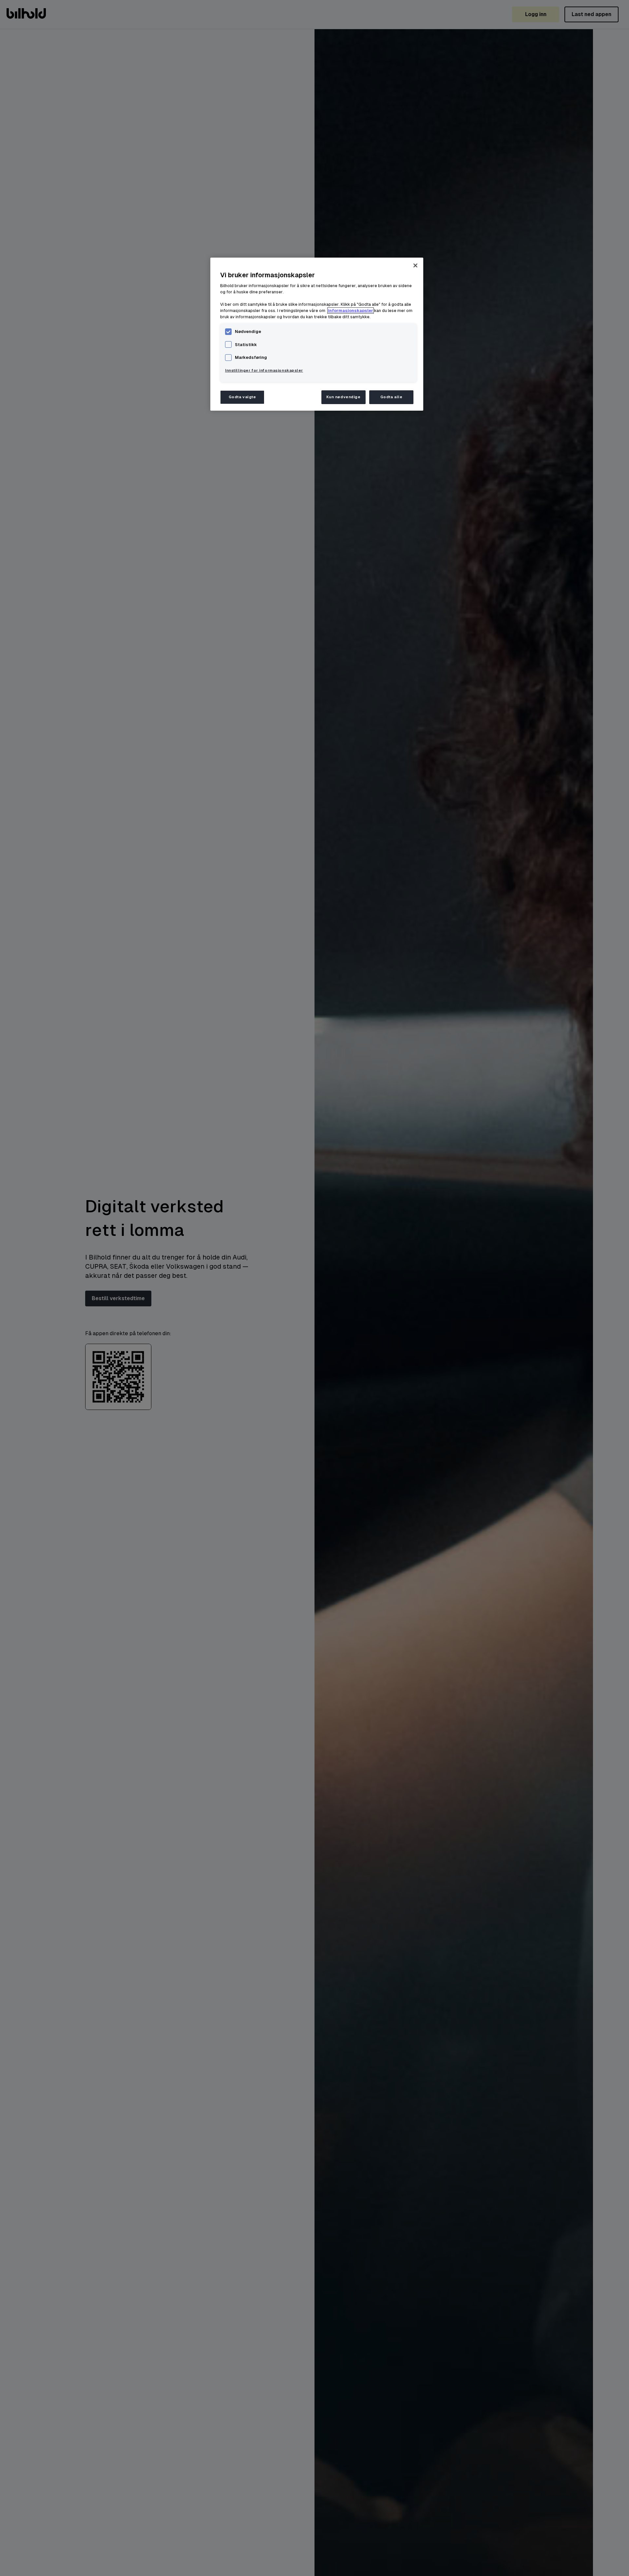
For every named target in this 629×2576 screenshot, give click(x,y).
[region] (317, 334)
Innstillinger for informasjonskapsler (264, 371)
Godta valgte (242, 397)
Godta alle (391, 397)
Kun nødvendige (343, 397)
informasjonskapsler (351, 311)
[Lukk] (415, 265)
